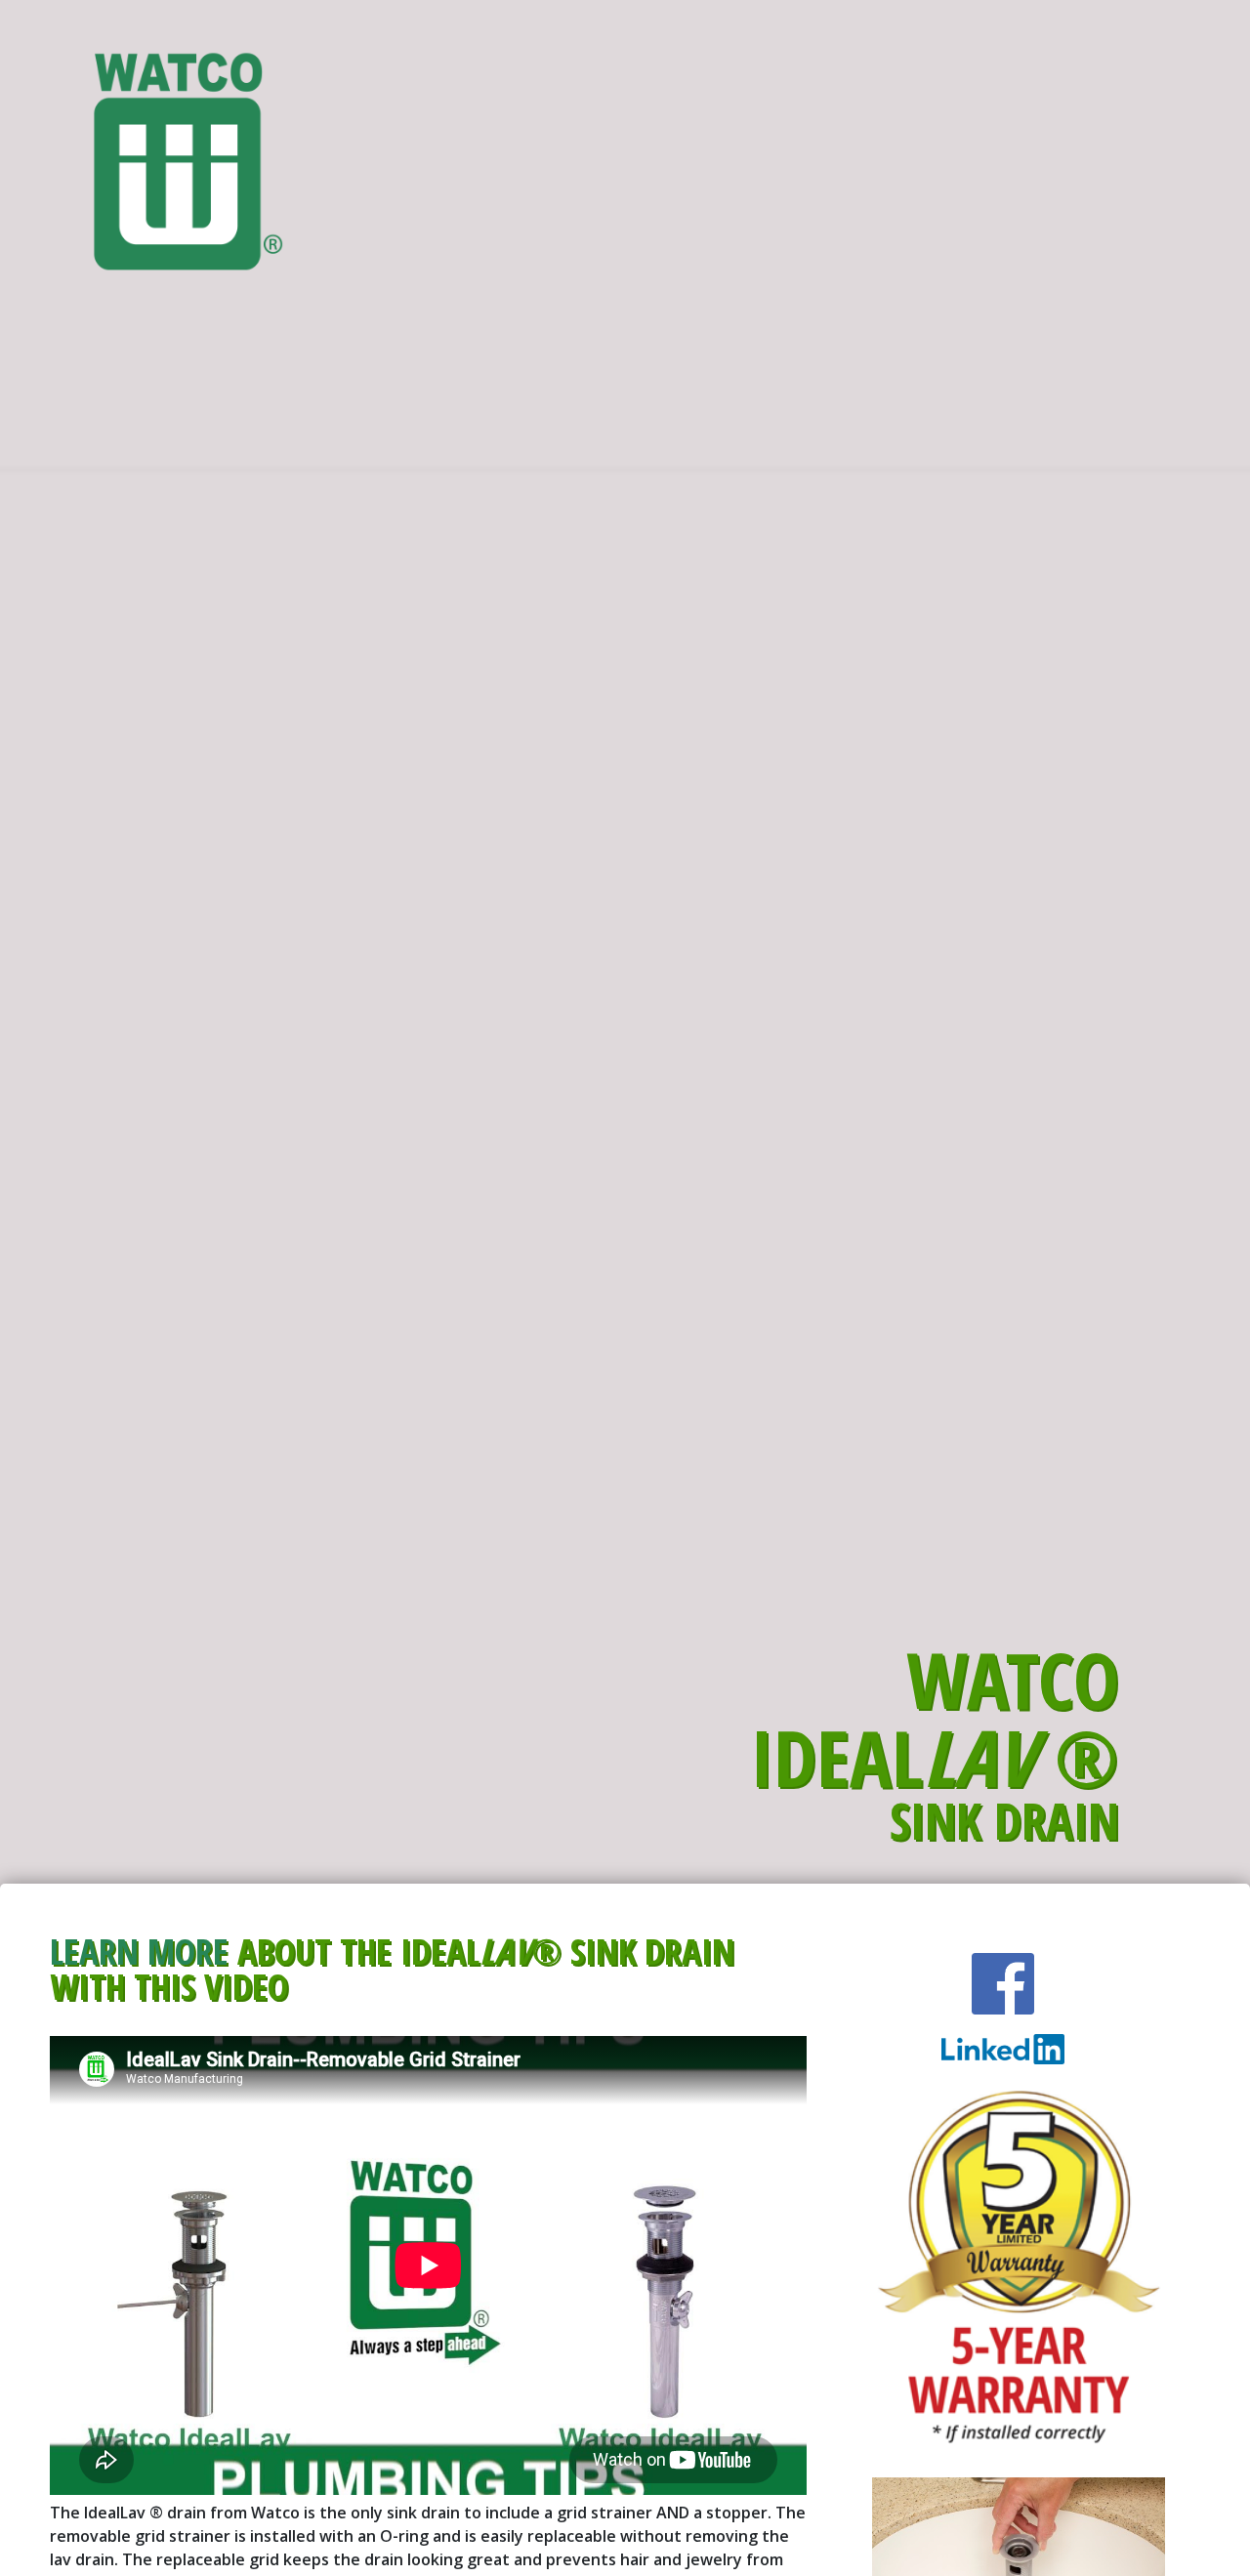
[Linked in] (1002, 1984)
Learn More (139, 1951)
